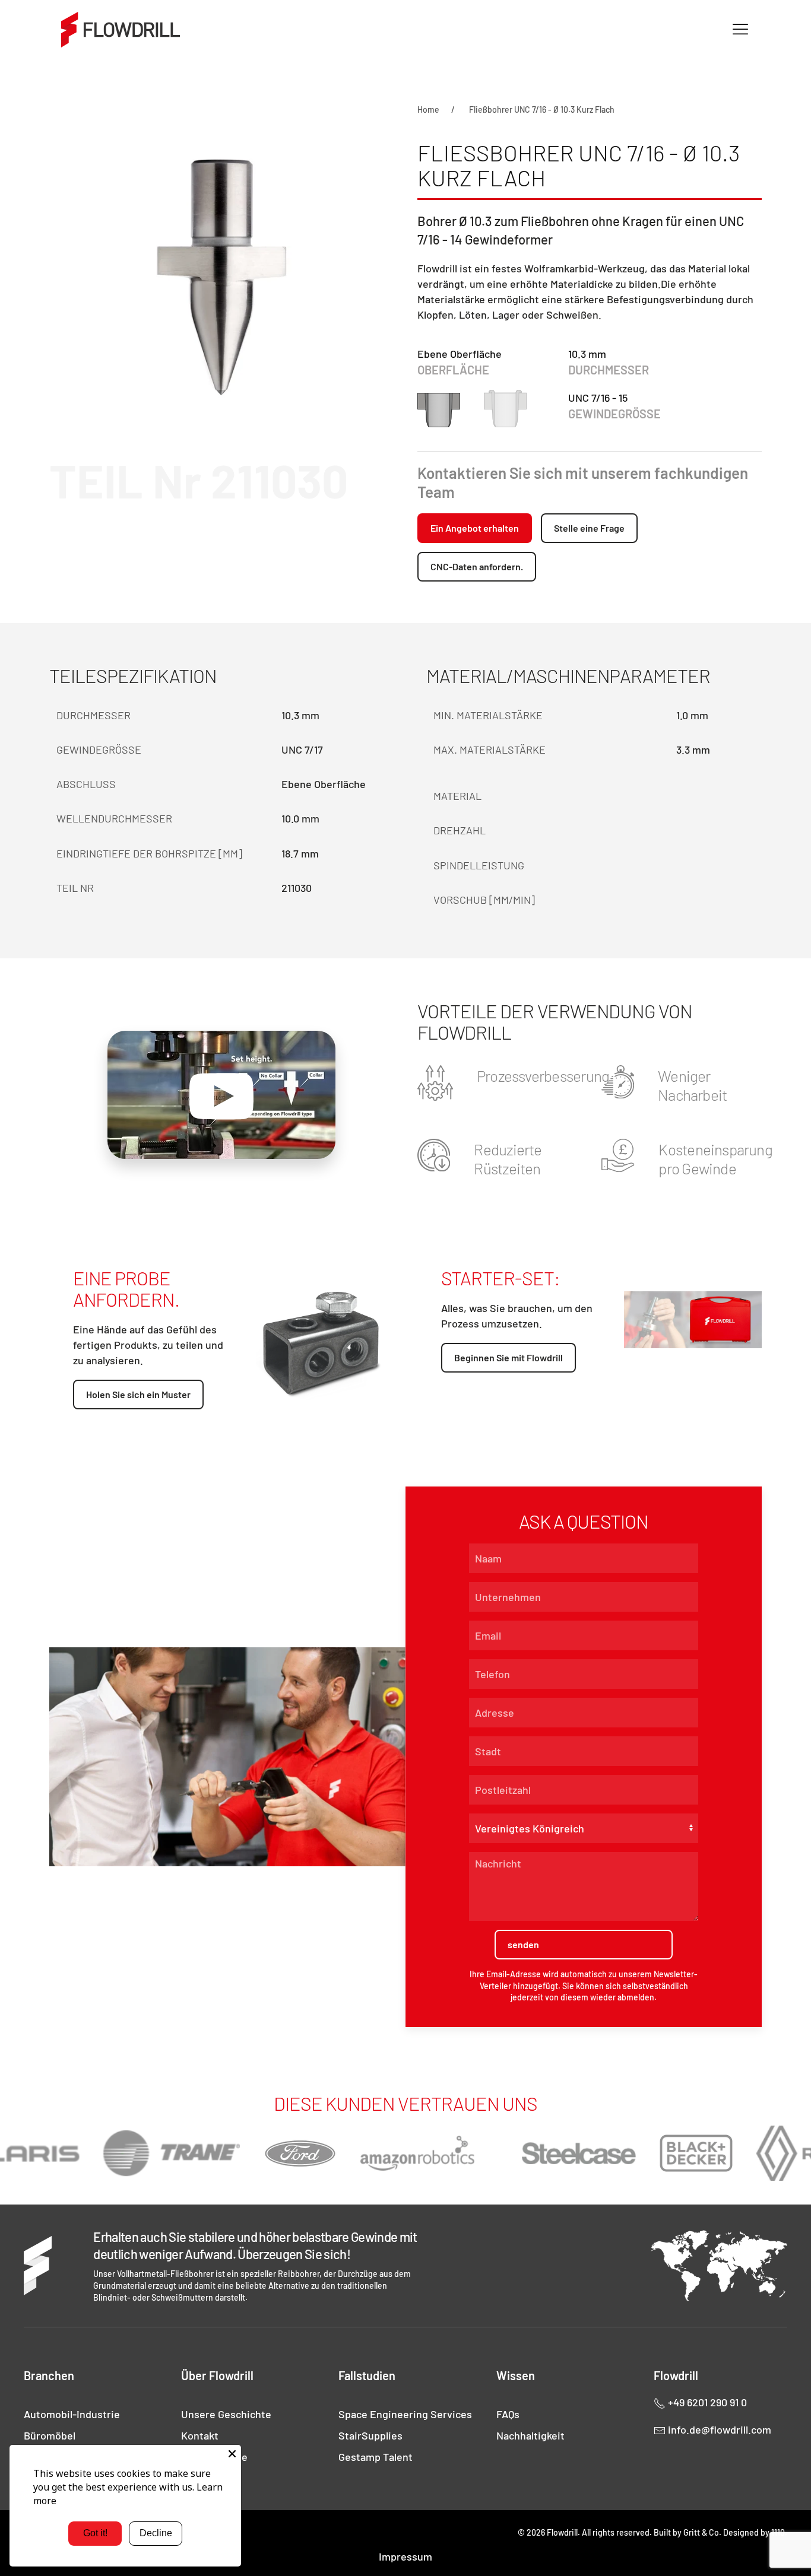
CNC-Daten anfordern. (477, 566)
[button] (740, 30)
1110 (778, 2532)
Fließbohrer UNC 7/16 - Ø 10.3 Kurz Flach (542, 109)
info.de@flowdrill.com (718, 2429)
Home (428, 109)
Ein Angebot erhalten (475, 528)
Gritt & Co (701, 2532)
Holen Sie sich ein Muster (138, 1394)
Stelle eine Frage (589, 528)
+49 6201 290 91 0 (706, 2402)
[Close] (232, 2454)
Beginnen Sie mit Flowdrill (509, 1357)
